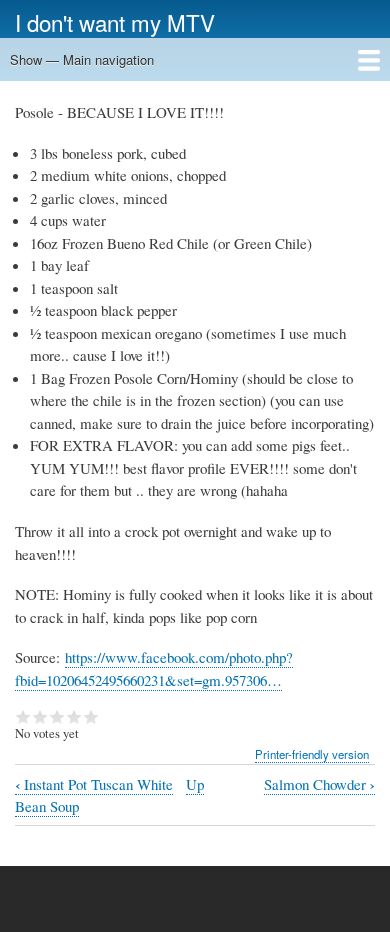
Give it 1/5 (23, 717)
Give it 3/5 (57, 717)
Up (195, 784)
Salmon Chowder (319, 784)
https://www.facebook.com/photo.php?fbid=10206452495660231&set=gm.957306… (154, 668)
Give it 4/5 (74, 717)
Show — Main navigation (82, 59)
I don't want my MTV (115, 22)
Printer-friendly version (312, 754)
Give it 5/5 (91, 717)
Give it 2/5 (40, 717)
